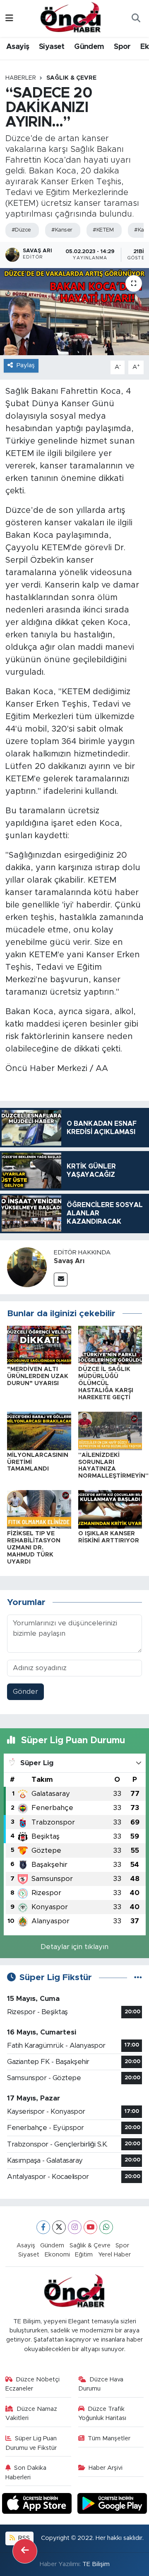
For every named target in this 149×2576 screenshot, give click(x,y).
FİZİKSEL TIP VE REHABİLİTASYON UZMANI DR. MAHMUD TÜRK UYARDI (34, 1548)
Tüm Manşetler (109, 2438)
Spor (122, 47)
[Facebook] (43, 2227)
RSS (23, 2538)
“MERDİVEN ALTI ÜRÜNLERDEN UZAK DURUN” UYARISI (38, 1376)
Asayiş (18, 47)
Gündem (89, 47)
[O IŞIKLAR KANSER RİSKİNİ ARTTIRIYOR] (110, 1509)
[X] (59, 2227)
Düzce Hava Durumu (101, 2384)
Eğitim (84, 2255)
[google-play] (112, 2505)
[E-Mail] (61, 1279)
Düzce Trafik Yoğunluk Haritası (102, 2414)
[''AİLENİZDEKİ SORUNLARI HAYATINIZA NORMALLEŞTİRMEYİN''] (110, 1431)
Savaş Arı (69, 1261)
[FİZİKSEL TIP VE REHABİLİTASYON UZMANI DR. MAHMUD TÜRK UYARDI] (39, 1509)
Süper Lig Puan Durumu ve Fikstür (31, 2443)
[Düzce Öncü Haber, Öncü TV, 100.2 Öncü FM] (71, 18)
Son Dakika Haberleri (26, 2472)
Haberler (21, 78)
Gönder (25, 1692)
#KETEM (103, 230)
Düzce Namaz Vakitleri (31, 2414)
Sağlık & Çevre (71, 78)
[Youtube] (90, 2227)
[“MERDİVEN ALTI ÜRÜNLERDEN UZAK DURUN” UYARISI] (39, 1345)
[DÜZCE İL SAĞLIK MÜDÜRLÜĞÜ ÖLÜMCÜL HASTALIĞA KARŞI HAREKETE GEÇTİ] (110, 1345)
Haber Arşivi (106, 2468)
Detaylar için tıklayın (74, 1947)
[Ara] (136, 19)
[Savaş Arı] (27, 1267)
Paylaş (26, 365)
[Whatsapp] (106, 2227)
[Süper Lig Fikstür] (138, 1977)
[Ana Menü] (9, 18)
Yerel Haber (114, 2255)
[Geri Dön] (25, 2551)
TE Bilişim (96, 2564)
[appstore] (38, 2505)
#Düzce (21, 230)
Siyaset (52, 47)
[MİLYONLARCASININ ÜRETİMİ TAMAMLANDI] (39, 1431)
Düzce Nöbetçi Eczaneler (33, 2384)
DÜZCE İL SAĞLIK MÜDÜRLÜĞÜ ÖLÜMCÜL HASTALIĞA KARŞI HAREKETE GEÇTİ (106, 1383)
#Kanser (62, 230)
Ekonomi (57, 2255)
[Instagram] (75, 2227)
